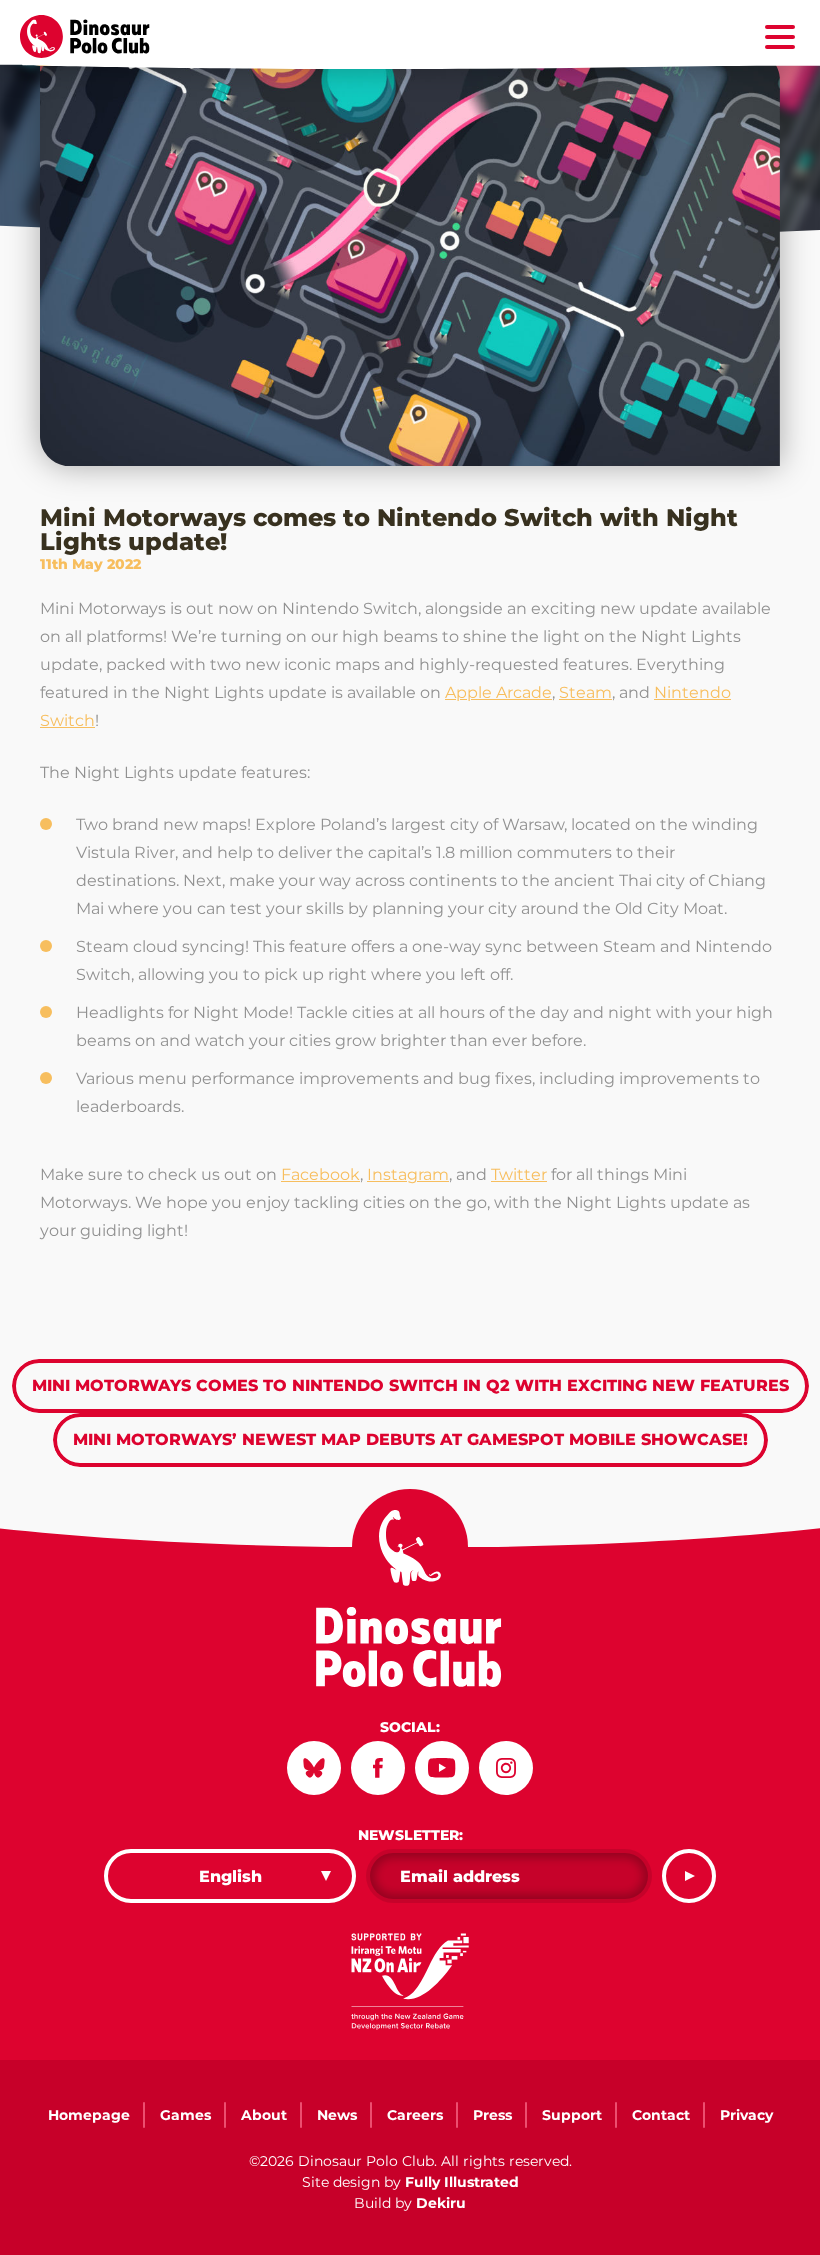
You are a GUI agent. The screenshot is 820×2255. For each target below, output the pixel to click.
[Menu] (780, 40)
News (337, 2115)
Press (492, 2115)
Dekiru (441, 2203)
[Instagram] (506, 1768)
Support (572, 2115)
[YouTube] (442, 1768)
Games (185, 2115)
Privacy (746, 2115)
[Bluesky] (314, 1768)
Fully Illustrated (462, 2182)
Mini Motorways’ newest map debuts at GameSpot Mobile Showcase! (410, 1439)
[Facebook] (378, 1768)
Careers (415, 2115)
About (264, 2115)
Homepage (89, 2115)
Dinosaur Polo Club (96, 37)
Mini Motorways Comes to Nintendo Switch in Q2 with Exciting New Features (410, 1385)
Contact (661, 2115)
